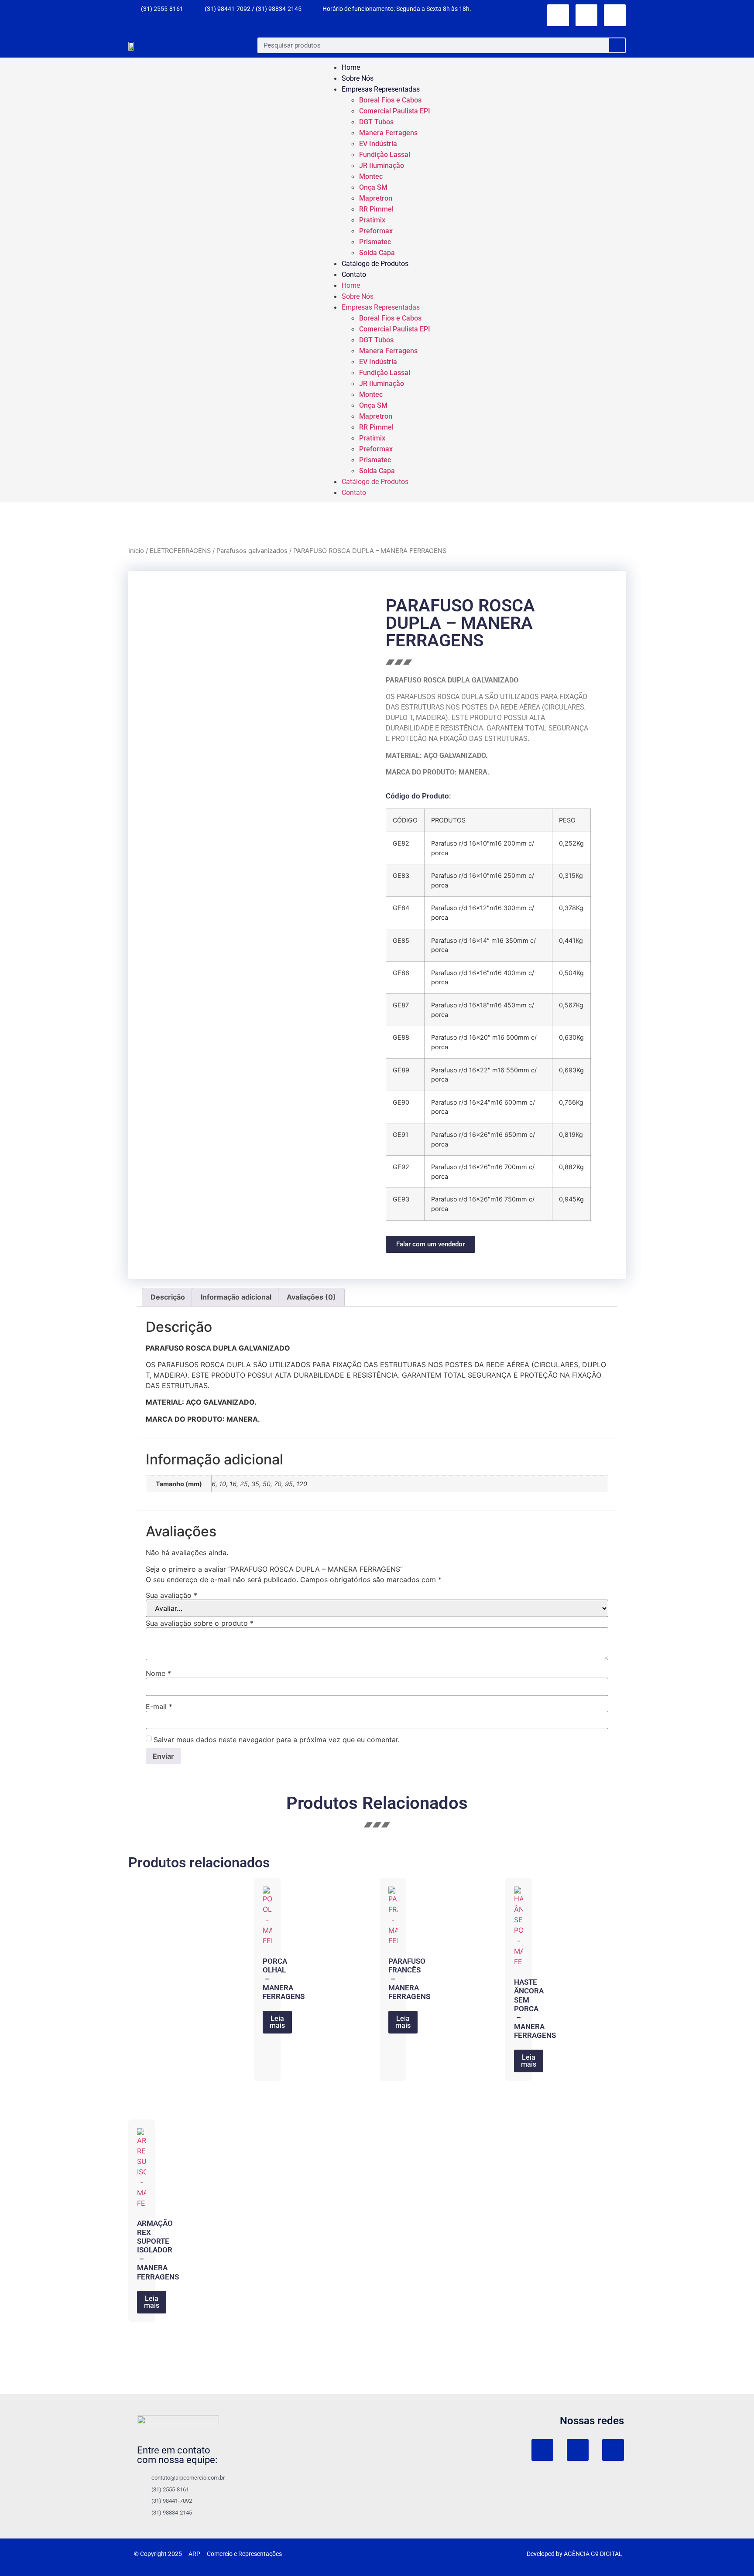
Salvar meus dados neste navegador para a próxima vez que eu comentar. (277, 1740)
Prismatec (375, 242)
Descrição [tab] (168, 1297)
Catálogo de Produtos (375, 264)
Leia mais (277, 2022)
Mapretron (376, 198)
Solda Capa (377, 253)
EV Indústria (378, 144)
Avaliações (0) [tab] (311, 1297)
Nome (158, 1673)
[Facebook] (586, 15)
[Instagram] (558, 15)
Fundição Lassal (385, 155)
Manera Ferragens (388, 133)
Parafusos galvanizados (252, 551)
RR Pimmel (376, 209)
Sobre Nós (358, 78)
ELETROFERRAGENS (180, 551)
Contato (354, 275)
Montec (371, 176)
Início (136, 551)
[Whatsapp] (615, 15)
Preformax (376, 231)
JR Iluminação (382, 165)
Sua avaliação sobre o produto (200, 1623)
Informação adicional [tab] (236, 1297)
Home (351, 67)
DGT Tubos (376, 122)
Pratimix (372, 220)
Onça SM (373, 187)
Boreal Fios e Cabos (390, 100)
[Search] (617, 45)
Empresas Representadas (381, 89)
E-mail (159, 1706)
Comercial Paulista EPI (395, 111)
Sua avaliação (171, 1595)
